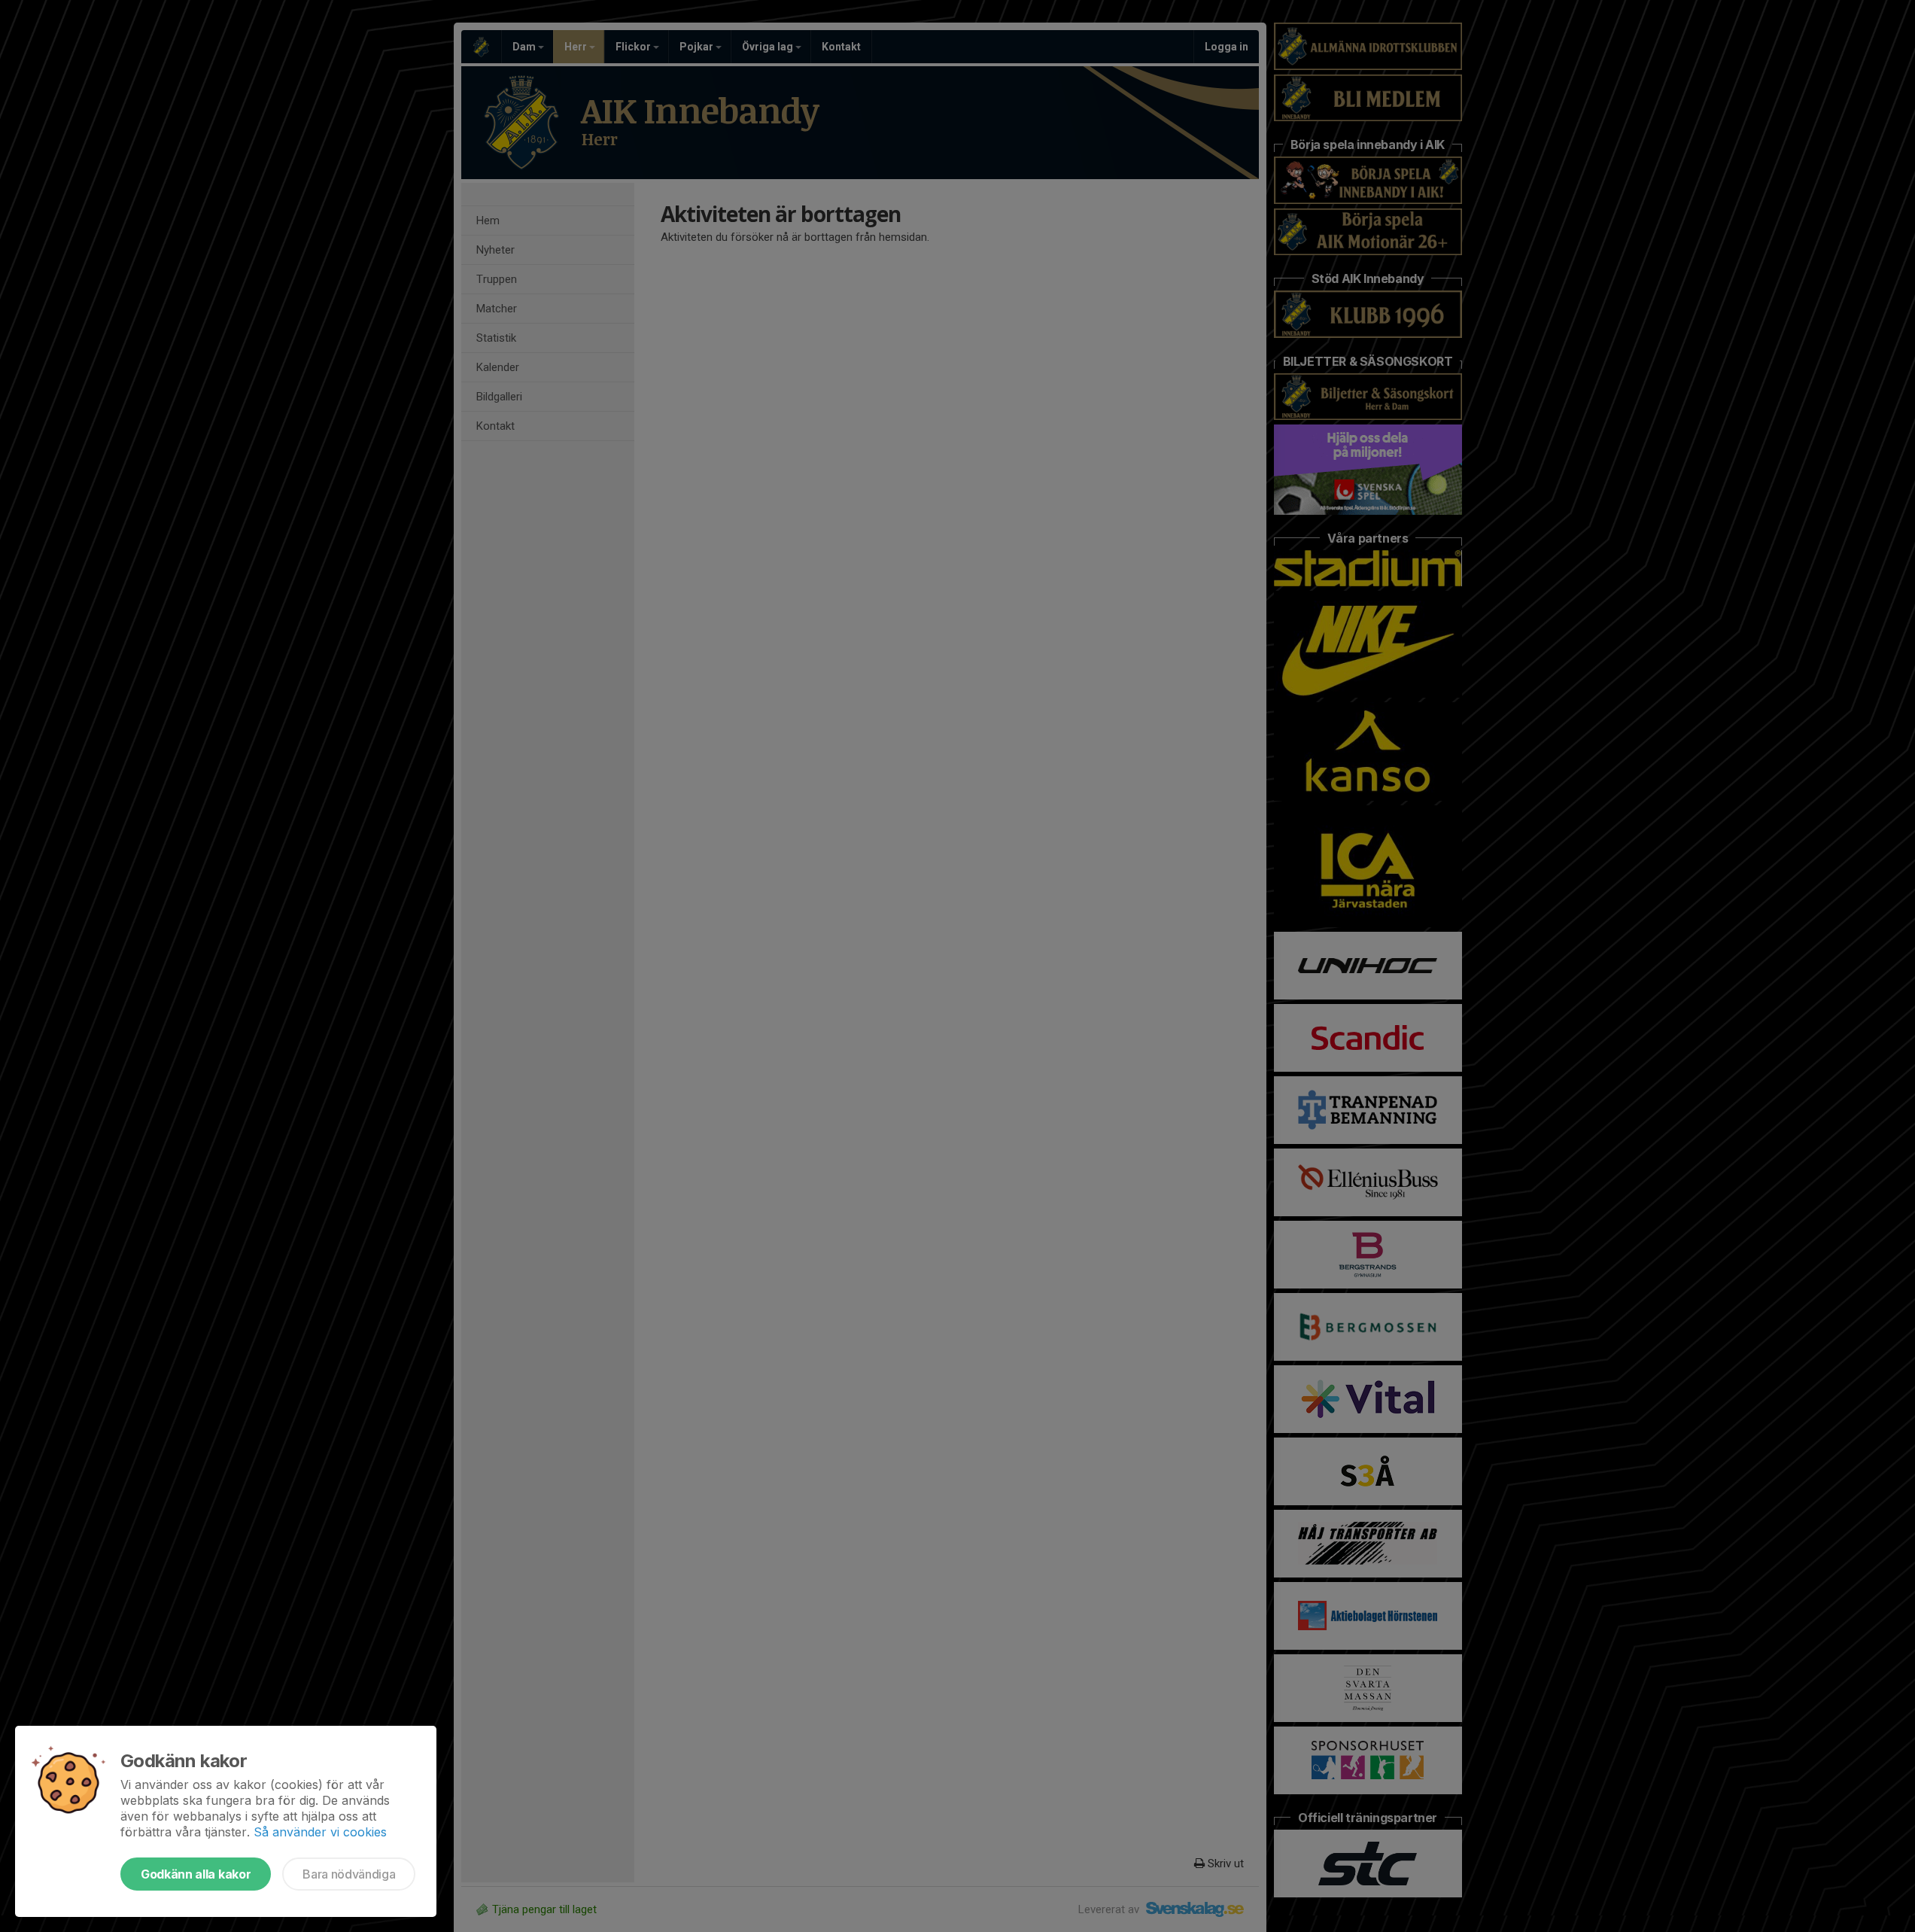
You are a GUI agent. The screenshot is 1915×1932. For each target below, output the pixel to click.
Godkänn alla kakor (196, 1874)
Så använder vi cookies (320, 1832)
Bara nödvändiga (349, 1874)
